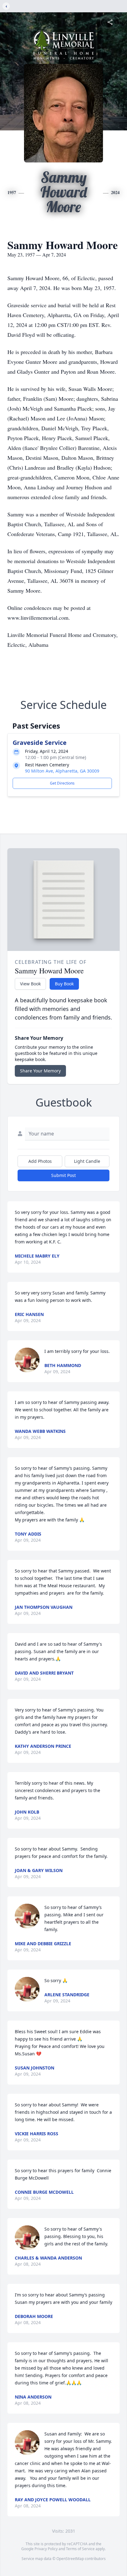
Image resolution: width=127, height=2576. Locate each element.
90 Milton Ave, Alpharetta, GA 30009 (62, 771)
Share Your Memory (40, 1071)
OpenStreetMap (70, 2559)
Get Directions (62, 783)
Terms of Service (80, 2549)
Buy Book (64, 984)
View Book (30, 984)
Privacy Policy (46, 2549)
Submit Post (63, 1175)
